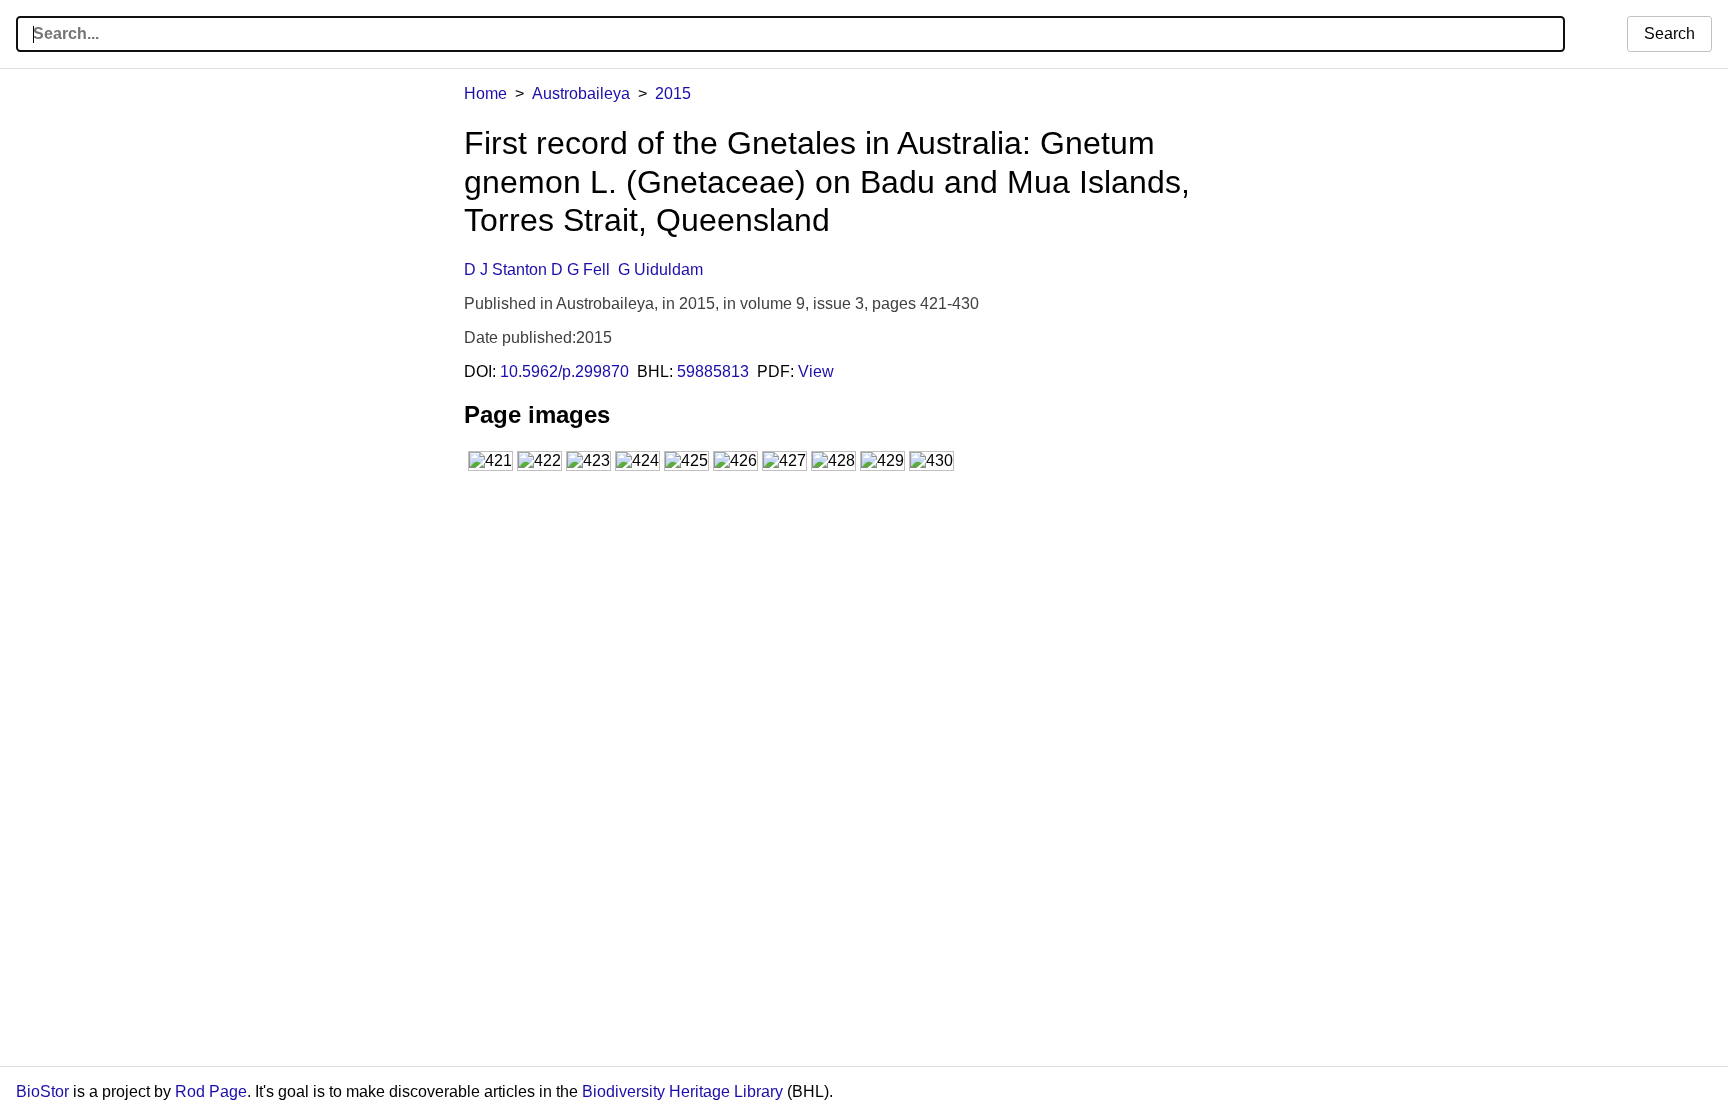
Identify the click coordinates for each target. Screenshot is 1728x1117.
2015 (673, 93)
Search (1669, 33)
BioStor (42, 1091)
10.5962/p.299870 (564, 371)
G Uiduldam (660, 269)
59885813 (713, 371)
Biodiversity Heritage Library (682, 1091)
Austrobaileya (581, 93)
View (816, 371)
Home (485, 93)
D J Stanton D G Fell (537, 269)
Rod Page (211, 1091)
